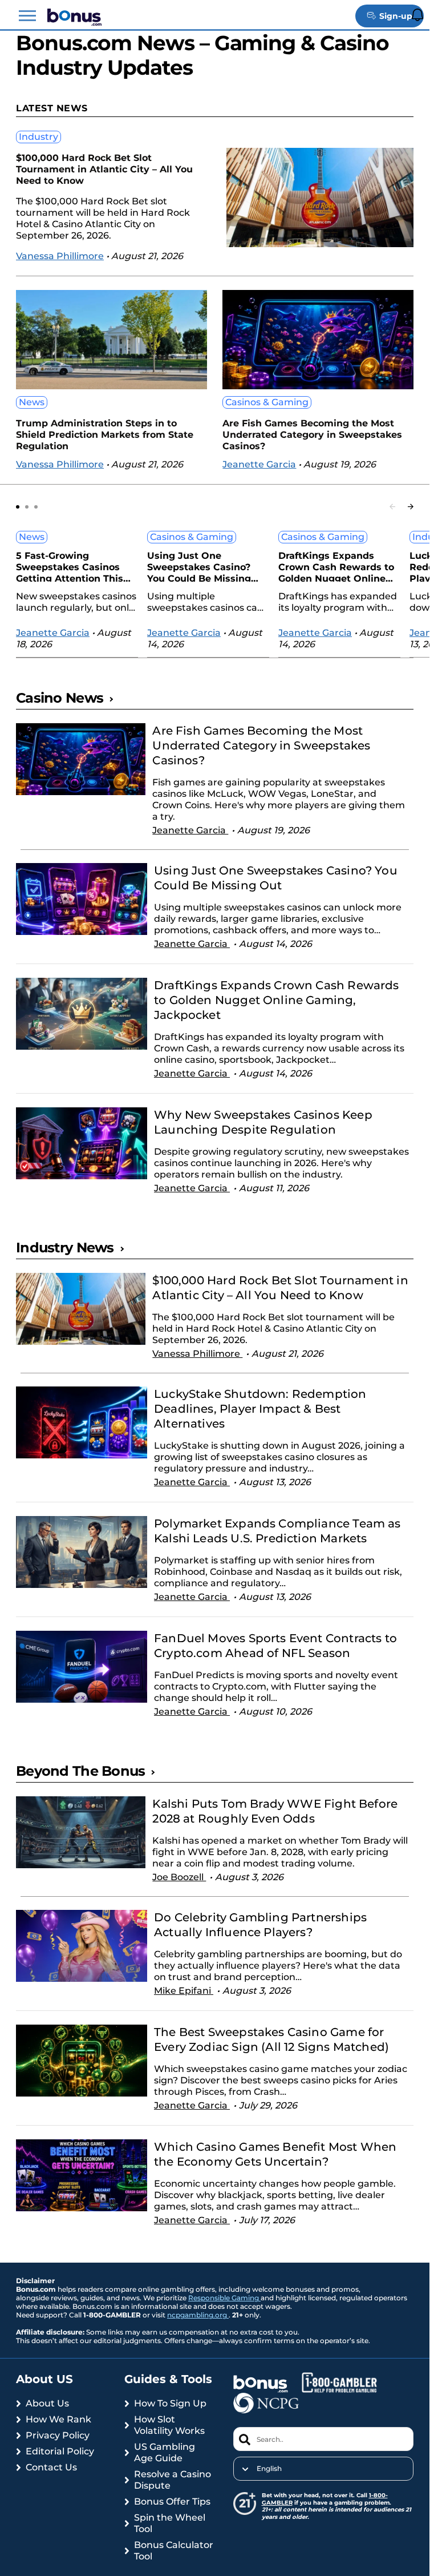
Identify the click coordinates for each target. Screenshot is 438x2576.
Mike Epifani (184, 1991)
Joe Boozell (179, 1877)
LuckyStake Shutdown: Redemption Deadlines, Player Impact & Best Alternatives (260, 1409)
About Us (47, 2403)
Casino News (60, 698)
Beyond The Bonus (80, 1771)
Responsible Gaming (224, 2298)
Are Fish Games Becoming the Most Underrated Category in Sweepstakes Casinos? (312, 435)
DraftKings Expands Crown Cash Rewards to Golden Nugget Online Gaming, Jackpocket (336, 566)
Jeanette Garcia (259, 464)
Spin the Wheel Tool (170, 2523)
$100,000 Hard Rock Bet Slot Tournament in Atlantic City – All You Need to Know (104, 169)
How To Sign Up (170, 2403)
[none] (324, 2469)
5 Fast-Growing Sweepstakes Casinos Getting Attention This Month (70, 566)
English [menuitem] (269, 2469)
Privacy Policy (58, 2435)
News (32, 402)
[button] (27, 16)
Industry (38, 137)
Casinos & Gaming (267, 402)
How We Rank (58, 2419)
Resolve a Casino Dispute (173, 2480)
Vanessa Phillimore (60, 256)
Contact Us (51, 2467)
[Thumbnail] (81, 786)
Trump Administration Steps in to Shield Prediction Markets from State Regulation (105, 435)
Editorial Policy (60, 2451)
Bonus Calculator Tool (174, 2551)
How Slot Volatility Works (169, 2425)
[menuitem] (324, 2469)
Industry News (65, 1247)
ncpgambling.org (198, 2315)
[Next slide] (411, 507)
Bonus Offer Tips (172, 2502)
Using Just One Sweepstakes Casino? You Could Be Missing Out (199, 566)
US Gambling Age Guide (165, 2452)
